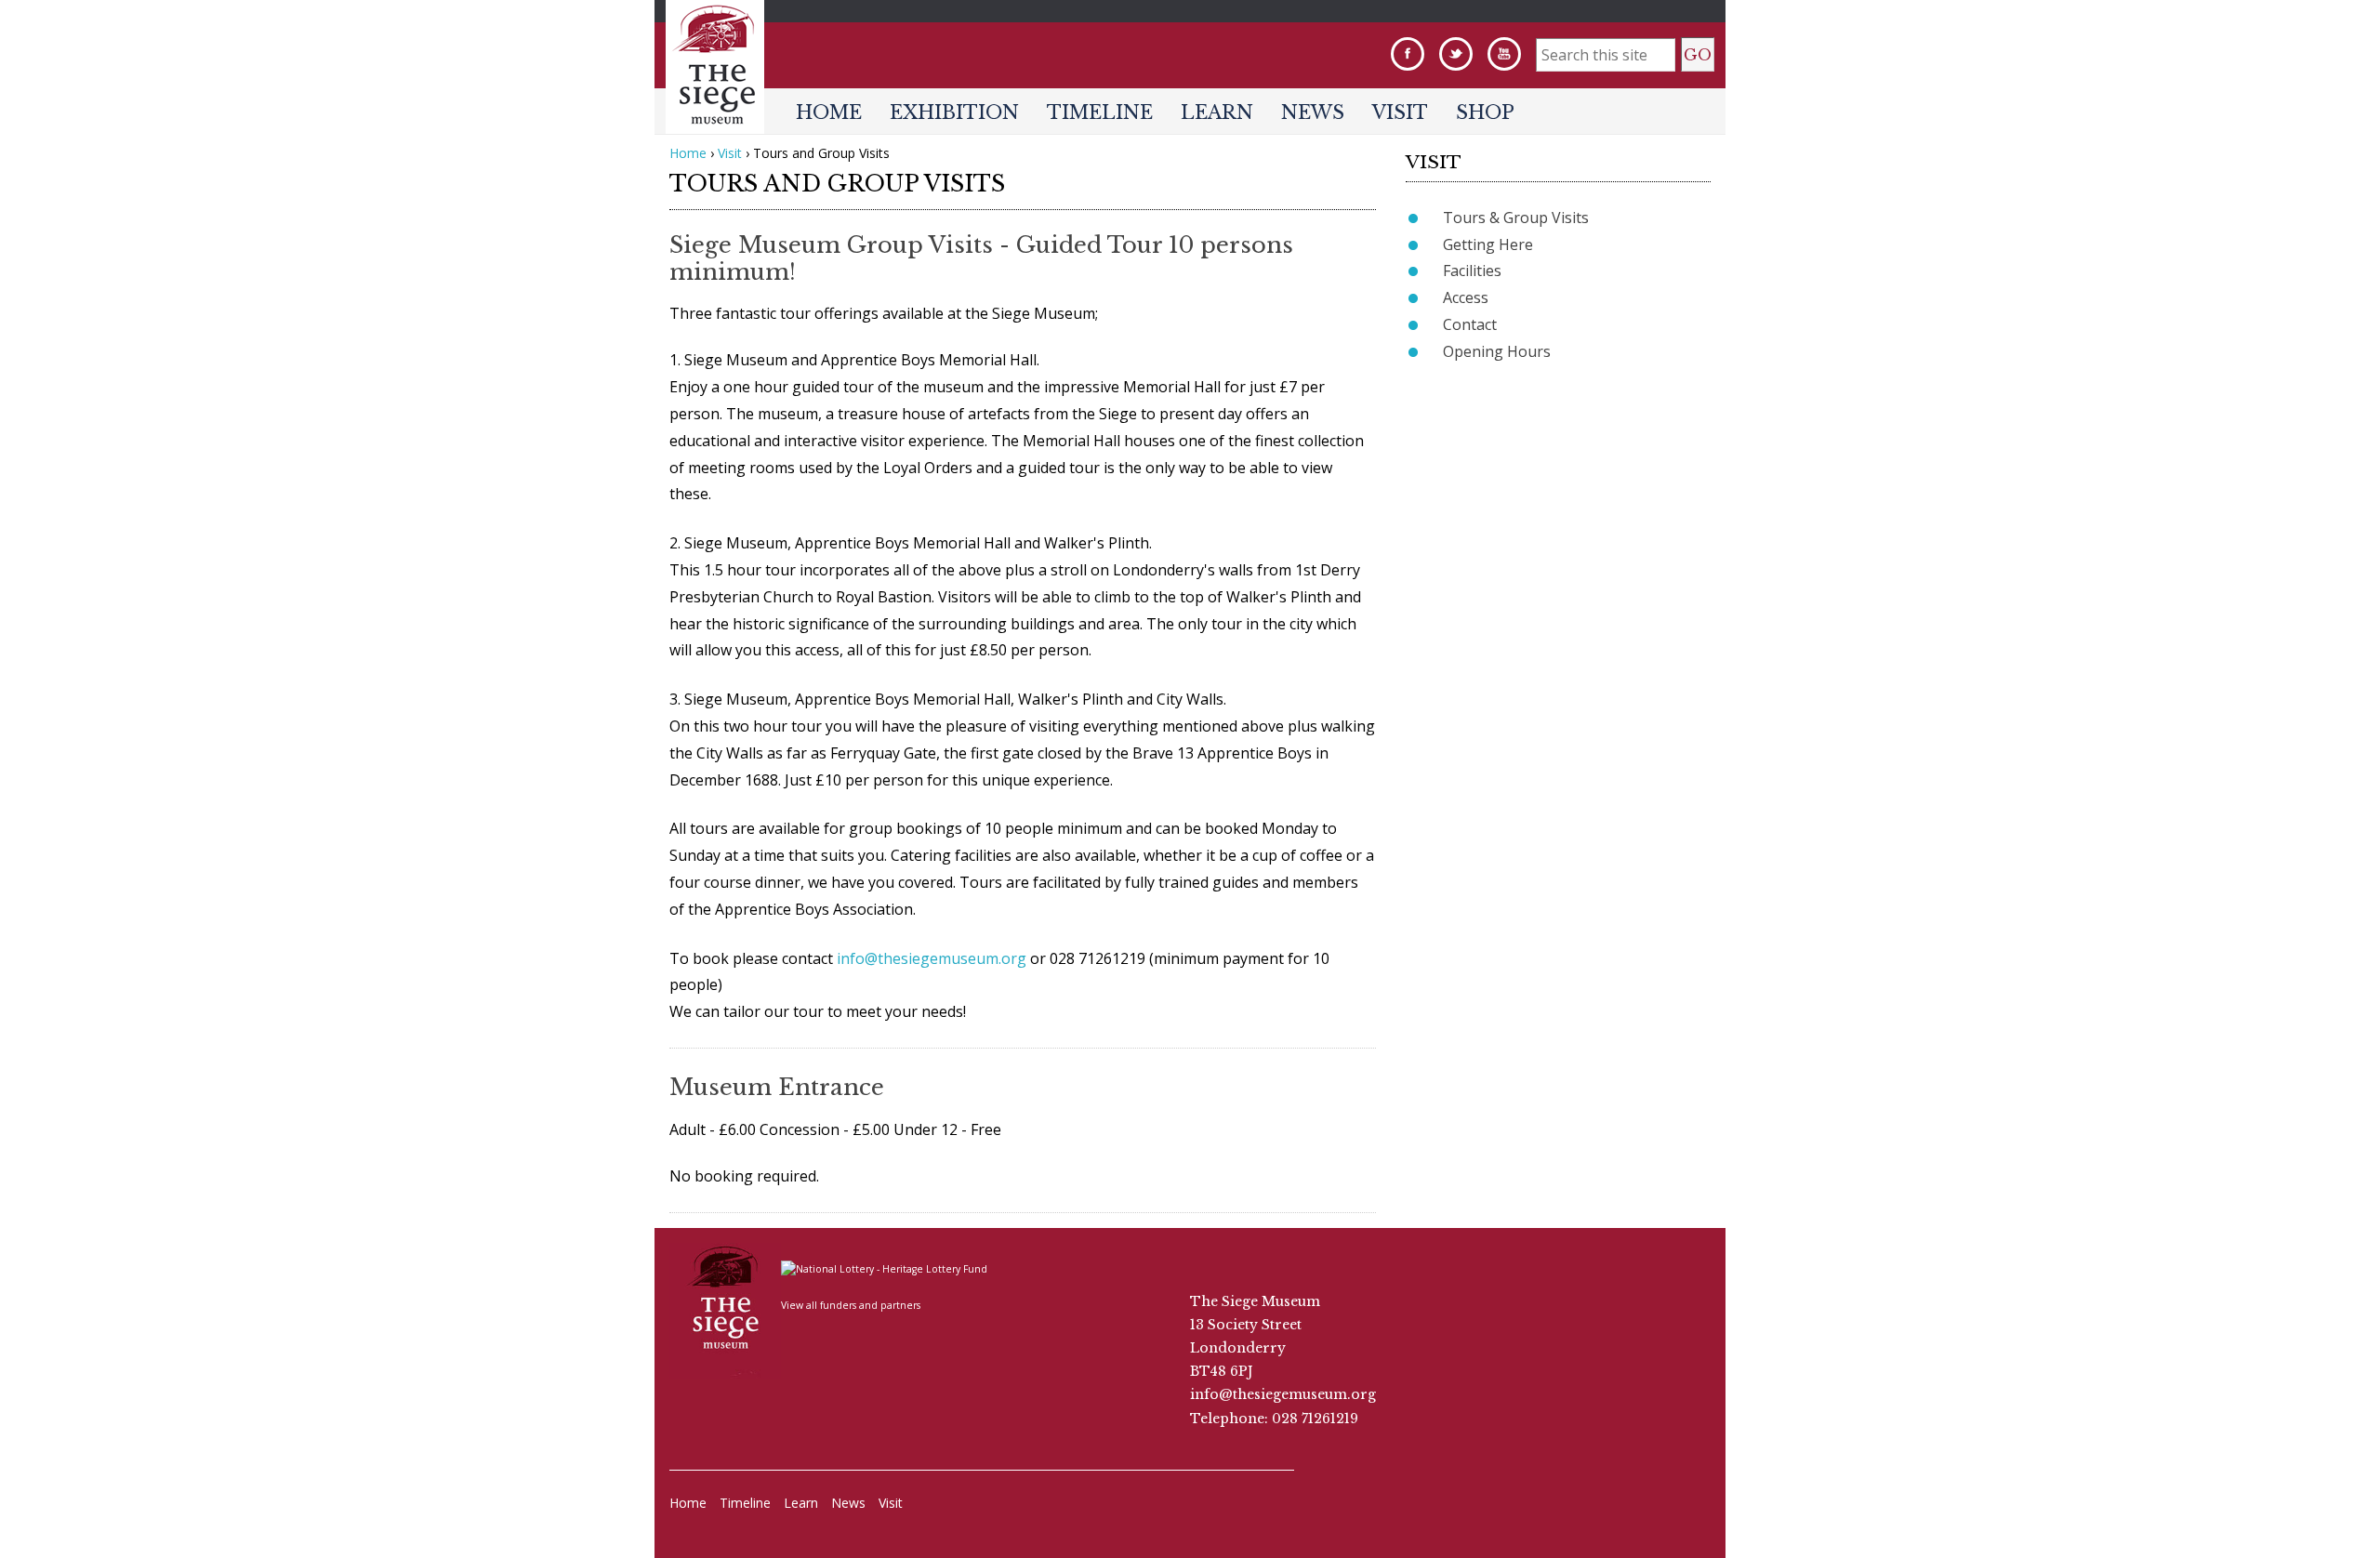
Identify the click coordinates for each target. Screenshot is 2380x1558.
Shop (1485, 112)
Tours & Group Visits (1516, 218)
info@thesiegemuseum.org (932, 958)
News (1313, 112)
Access (1466, 297)
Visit (1400, 112)
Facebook (1408, 54)
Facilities (1472, 271)
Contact (1470, 324)
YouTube (1504, 54)
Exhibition (954, 112)
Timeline (1100, 112)
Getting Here (1488, 244)
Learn (1217, 112)
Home (829, 112)
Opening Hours (1497, 351)
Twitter (1456, 54)
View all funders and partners (851, 1305)
